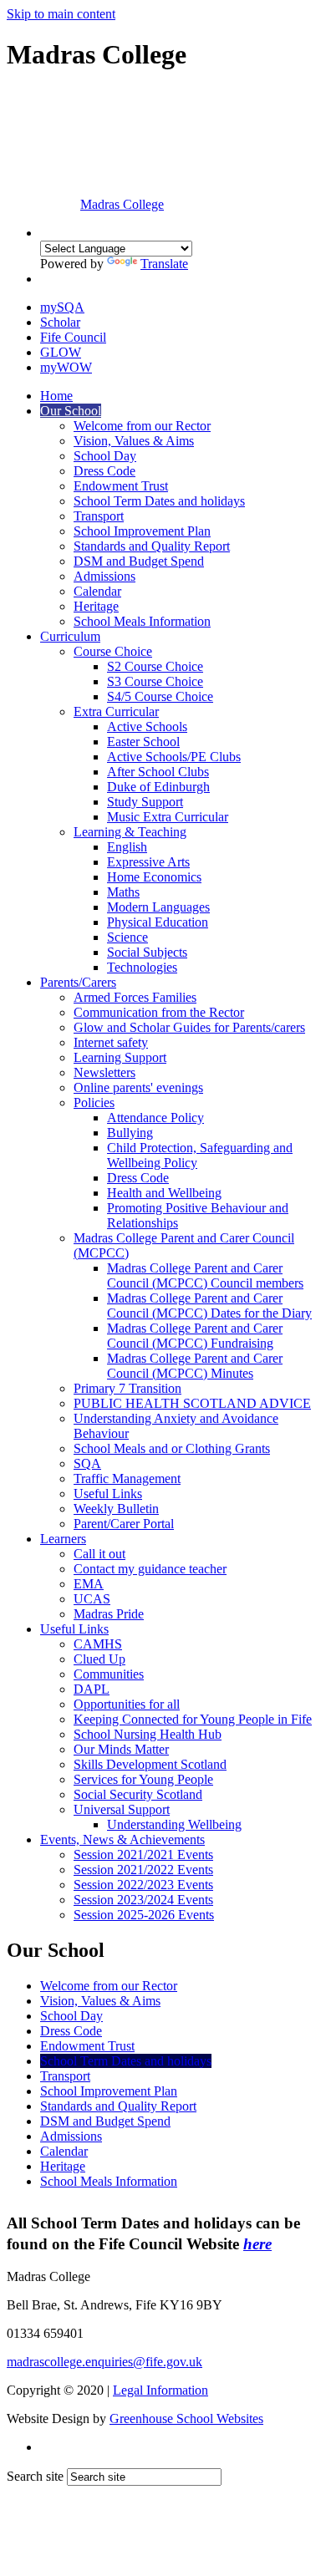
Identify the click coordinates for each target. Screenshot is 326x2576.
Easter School (143, 742)
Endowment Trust (121, 486)
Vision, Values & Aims (134, 441)
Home (56, 396)
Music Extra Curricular (168, 817)
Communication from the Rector (159, 1012)
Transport (99, 516)
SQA (87, 1463)
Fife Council (73, 337)
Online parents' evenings (138, 1087)
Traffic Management (127, 1479)
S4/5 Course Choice (160, 696)
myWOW (66, 367)
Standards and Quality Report (152, 546)
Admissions (104, 576)
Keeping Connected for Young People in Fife (193, 1719)
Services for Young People (143, 1779)
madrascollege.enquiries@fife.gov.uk (104, 2362)
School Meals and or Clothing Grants (172, 1448)
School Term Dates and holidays (159, 501)
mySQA (62, 307)
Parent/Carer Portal (124, 1524)
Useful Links (108, 1494)
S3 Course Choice (155, 681)
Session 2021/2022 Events (143, 1870)
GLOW (61, 352)
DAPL (92, 1689)
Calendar (97, 591)
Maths (123, 892)
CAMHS (98, 1644)
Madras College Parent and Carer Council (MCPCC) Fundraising (195, 1336)
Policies (94, 1103)
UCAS (92, 1599)
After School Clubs (158, 772)
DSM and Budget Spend (139, 561)
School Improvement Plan (142, 531)
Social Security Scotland (138, 1794)
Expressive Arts (148, 862)
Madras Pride (109, 1614)
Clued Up (99, 1659)
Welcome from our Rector (142, 426)
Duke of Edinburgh (158, 787)
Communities (109, 1674)
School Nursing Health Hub (148, 1734)
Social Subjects (147, 952)
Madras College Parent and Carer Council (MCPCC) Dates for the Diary (209, 1306)
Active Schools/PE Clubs (174, 757)
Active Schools (147, 727)
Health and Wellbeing (164, 1193)
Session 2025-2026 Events (144, 1915)
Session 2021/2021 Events (143, 1855)
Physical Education (158, 922)
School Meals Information (142, 621)
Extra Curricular (116, 711)
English (127, 847)
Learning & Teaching (130, 832)
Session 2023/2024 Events (143, 1900)
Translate (164, 264)
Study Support (145, 802)
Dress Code (104, 471)
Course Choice (113, 651)
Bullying (130, 1133)
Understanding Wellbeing (174, 1824)
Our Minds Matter (121, 1749)
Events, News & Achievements (122, 1839)
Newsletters (104, 1072)
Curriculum (70, 636)
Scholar (60, 322)
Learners (63, 1539)
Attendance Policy (155, 1118)
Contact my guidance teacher (150, 1569)
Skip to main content (61, 14)
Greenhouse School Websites (186, 2418)
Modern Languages (158, 907)
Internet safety (111, 1042)
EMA (89, 1584)
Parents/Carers (78, 982)
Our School (71, 411)
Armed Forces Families (135, 997)
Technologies (142, 967)
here (257, 2244)
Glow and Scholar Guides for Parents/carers (189, 1027)
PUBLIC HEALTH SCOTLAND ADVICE (192, 1403)
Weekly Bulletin (116, 1509)
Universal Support (122, 1809)
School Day (105, 456)
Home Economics (154, 877)
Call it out (99, 1554)
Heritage (96, 606)
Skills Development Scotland (150, 1764)
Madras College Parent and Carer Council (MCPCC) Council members (205, 1275)
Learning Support (120, 1057)
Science (127, 937)
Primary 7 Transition (127, 1388)
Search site (35, 2476)
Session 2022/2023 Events (143, 1885)
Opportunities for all (127, 1704)
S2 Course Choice (155, 666)
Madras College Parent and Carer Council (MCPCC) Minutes (195, 1366)
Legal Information (160, 2390)
